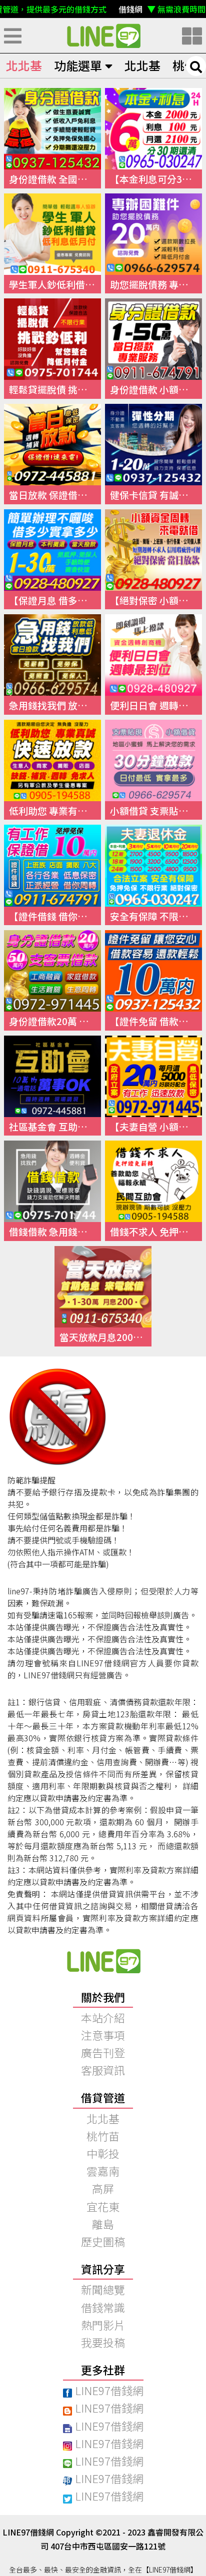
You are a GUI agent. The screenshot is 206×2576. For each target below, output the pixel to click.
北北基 (24, 65)
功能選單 (78, 65)
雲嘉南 (103, 2171)
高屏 (103, 2188)
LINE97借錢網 (109, 2390)
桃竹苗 (103, 2136)
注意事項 (103, 2035)
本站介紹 (103, 2017)
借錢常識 (103, 2307)
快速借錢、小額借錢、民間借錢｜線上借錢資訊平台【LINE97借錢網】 (103, 35)
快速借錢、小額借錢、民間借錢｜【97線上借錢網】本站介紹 (103, 1961)
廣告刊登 (103, 2052)
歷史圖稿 (103, 2241)
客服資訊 (103, 2070)
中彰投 (103, 2153)
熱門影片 (103, 2325)
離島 (103, 2224)
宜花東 (103, 2206)
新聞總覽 (103, 2289)
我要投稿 (103, 2342)
